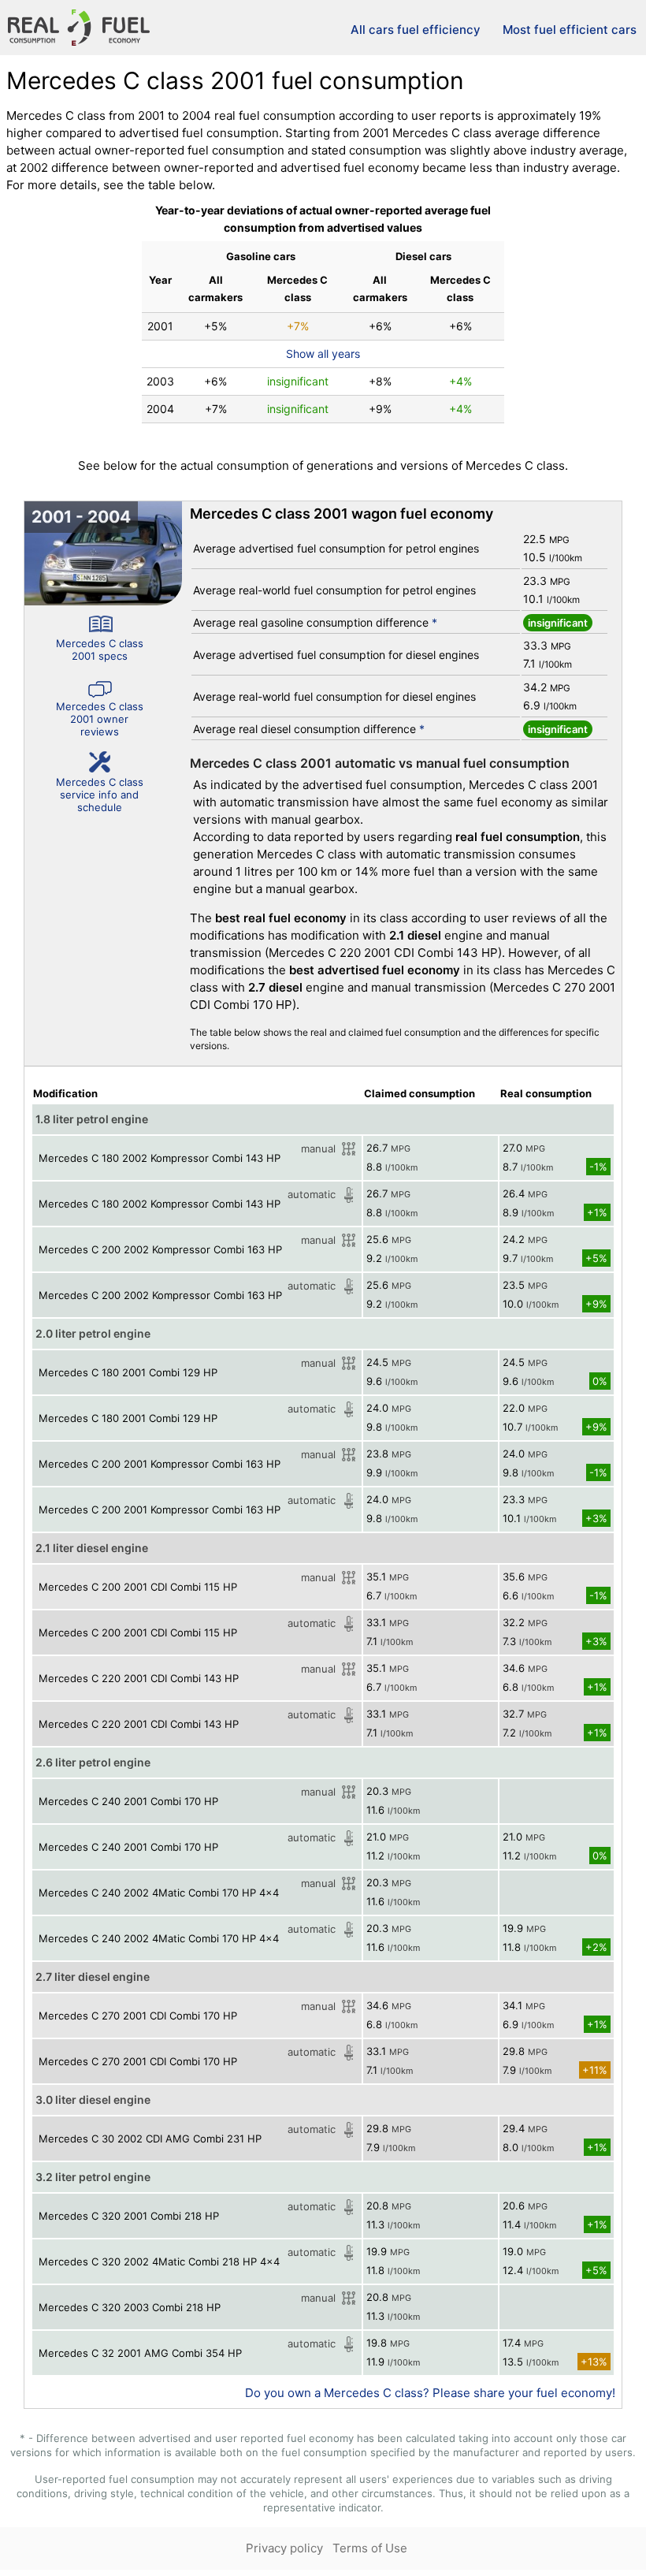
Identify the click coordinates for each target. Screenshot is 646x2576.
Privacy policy (284, 2548)
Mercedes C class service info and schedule (100, 795)
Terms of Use (370, 2548)
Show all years (323, 354)
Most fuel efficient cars (570, 30)
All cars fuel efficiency (416, 30)
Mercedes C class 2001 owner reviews (100, 719)
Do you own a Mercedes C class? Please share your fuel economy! (430, 2393)
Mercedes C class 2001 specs (100, 650)
